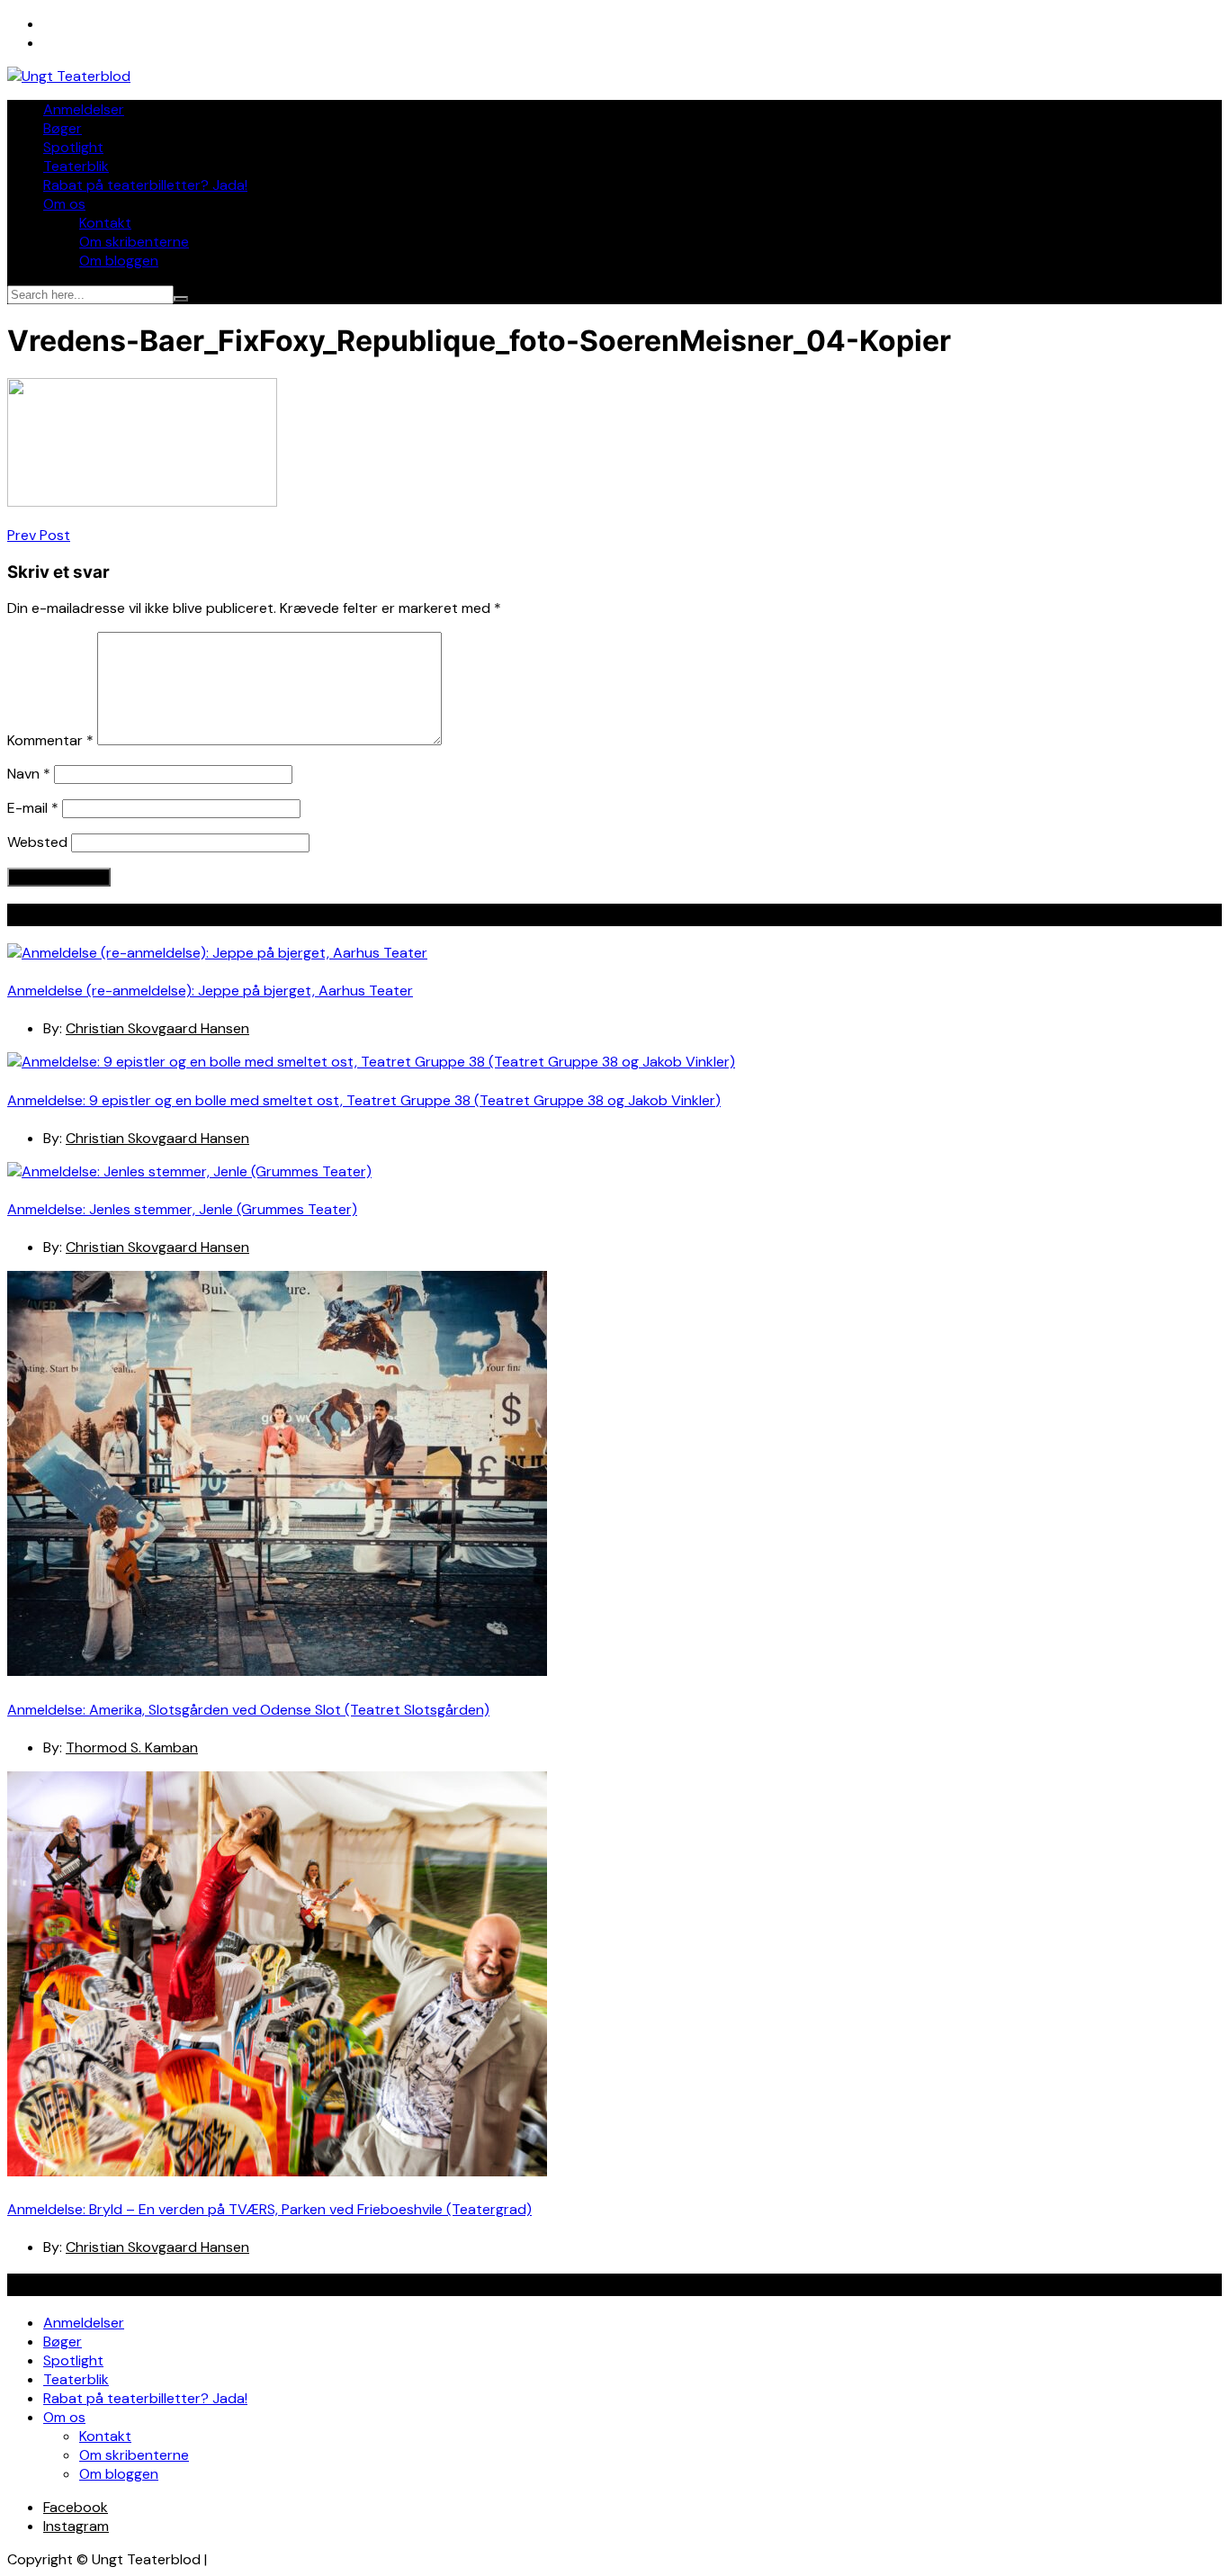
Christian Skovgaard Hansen (157, 1028)
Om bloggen (119, 261)
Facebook (76, 2507)
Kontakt (105, 223)
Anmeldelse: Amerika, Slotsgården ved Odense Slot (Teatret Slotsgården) (248, 1710)
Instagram (76, 2526)
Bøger (63, 128)
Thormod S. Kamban (132, 1747)
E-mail (33, 808)
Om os (64, 204)
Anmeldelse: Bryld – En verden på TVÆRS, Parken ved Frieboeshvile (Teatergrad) (269, 2209)
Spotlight (73, 147)
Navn (29, 774)
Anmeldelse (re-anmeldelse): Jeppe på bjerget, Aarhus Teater (210, 991)
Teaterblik (76, 166)
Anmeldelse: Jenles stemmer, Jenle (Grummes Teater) (182, 1209)
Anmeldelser (84, 109)
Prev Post (39, 535)
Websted (37, 842)
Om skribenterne (134, 242)
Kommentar (50, 740)
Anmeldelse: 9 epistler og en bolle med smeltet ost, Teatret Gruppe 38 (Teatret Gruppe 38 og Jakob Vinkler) (364, 1100)
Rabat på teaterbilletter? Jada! (145, 185)
